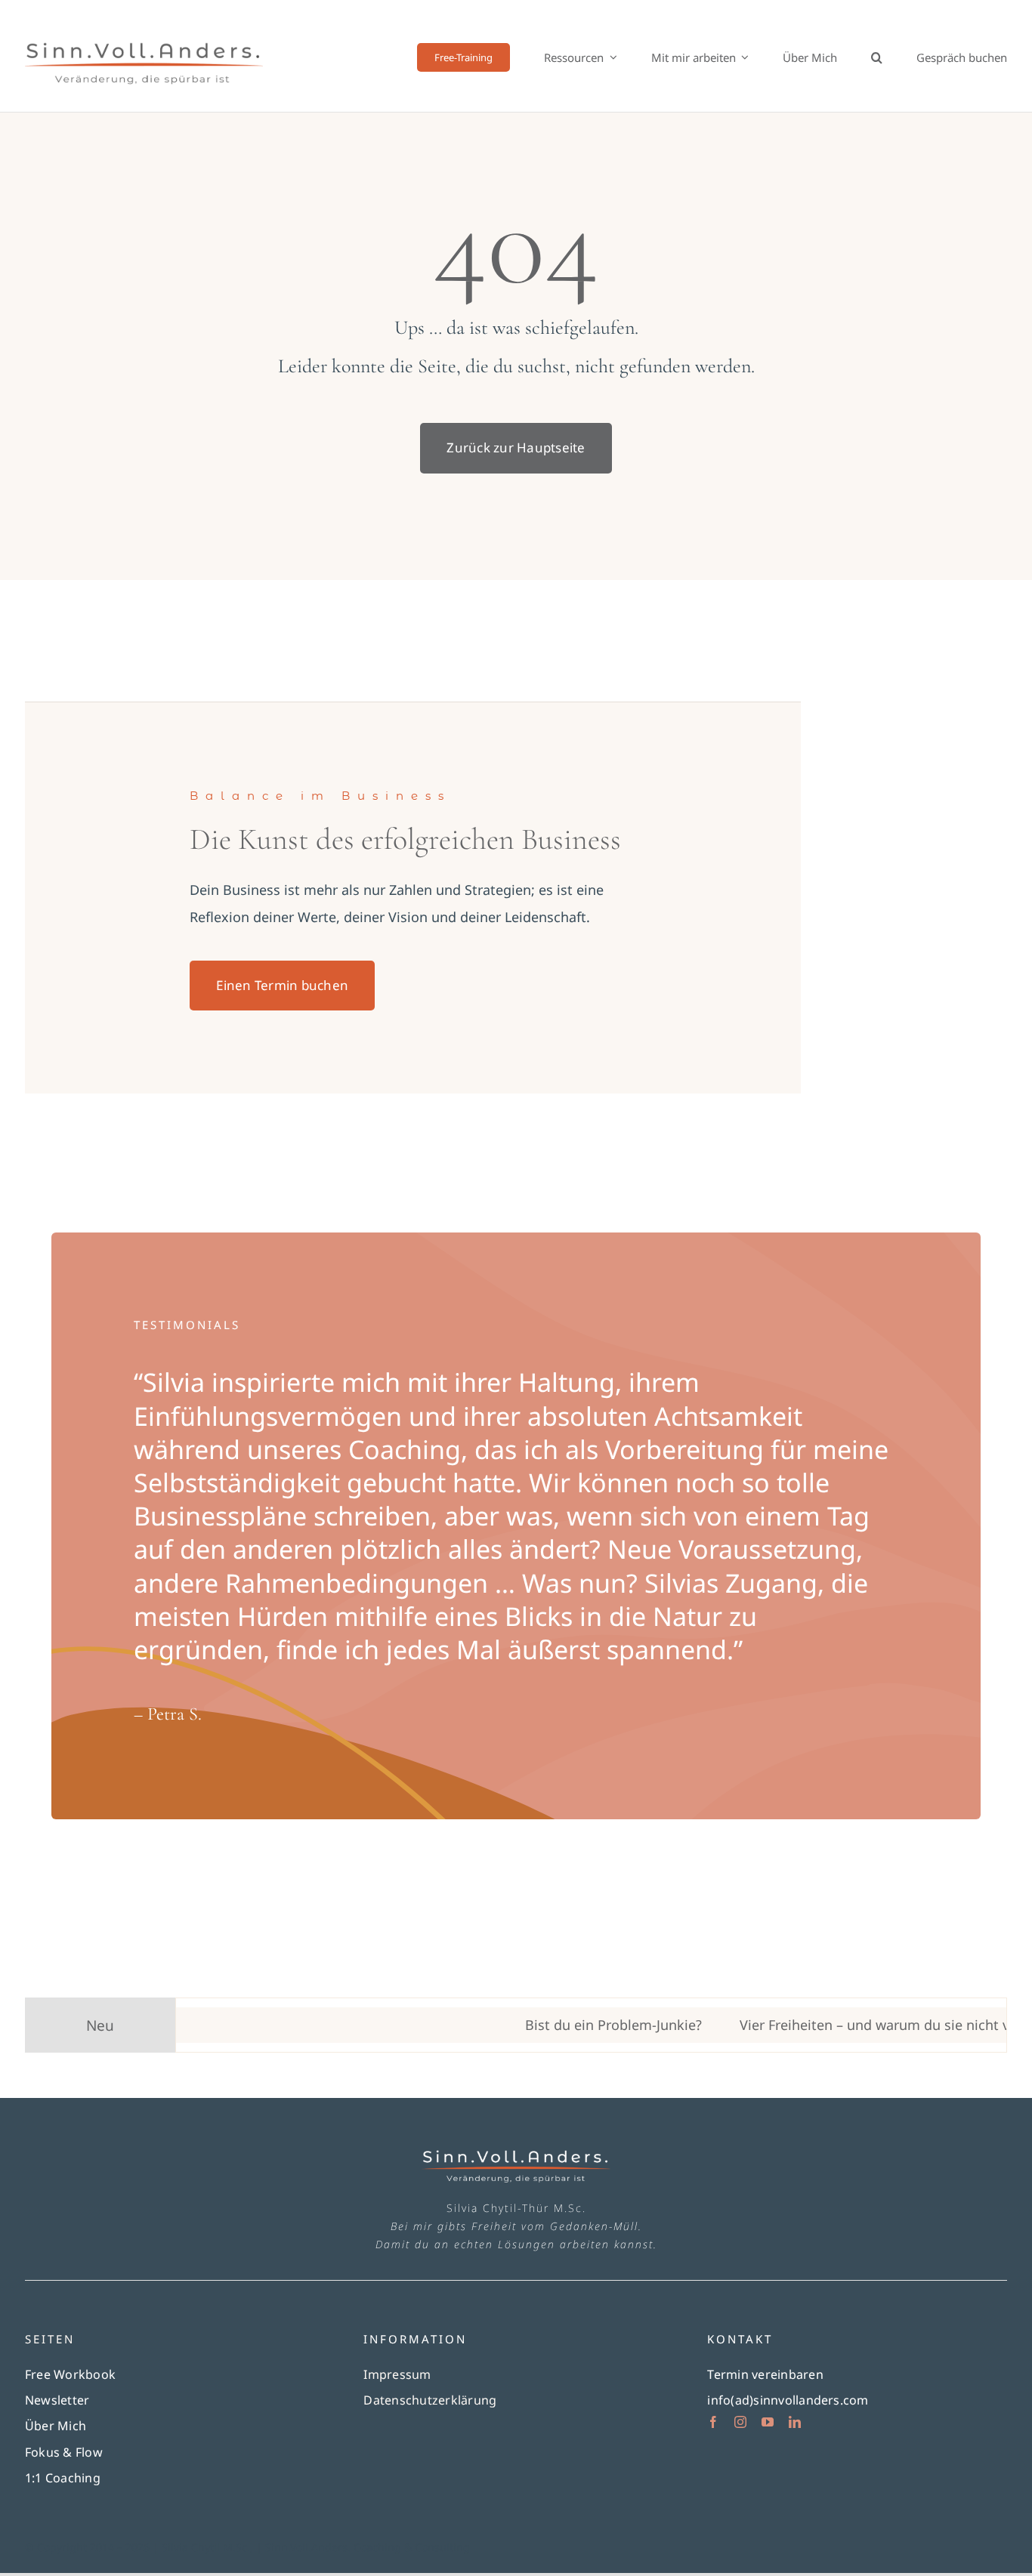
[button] (877, 57)
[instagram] (740, 2422)
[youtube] (768, 2422)
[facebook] (713, 2422)
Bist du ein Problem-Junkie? (555, 2025)
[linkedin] (795, 2422)
